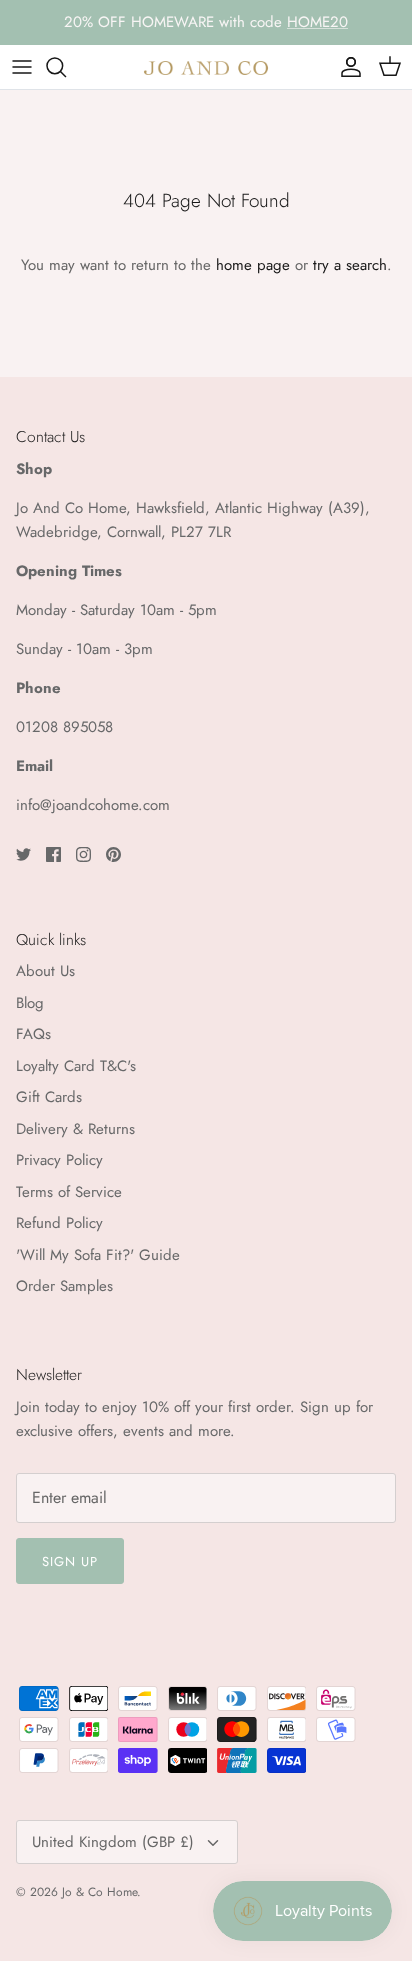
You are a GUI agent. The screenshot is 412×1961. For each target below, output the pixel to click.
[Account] (346, 67)
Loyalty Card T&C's (76, 1066)
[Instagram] (83, 854)
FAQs (33, 1034)
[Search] (66, 67)
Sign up (70, 1561)
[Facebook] (53, 854)
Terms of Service (69, 1192)
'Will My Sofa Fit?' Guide (98, 1255)
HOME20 (317, 22)
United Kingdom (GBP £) (113, 1842)
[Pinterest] (113, 854)
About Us (45, 971)
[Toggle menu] (22, 67)
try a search (350, 265)
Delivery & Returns (75, 1129)
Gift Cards (49, 1097)
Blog (30, 1003)
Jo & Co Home (99, 1892)
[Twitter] (23, 854)
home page (253, 265)
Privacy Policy (59, 1160)
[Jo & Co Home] (206, 66)
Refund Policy (59, 1223)
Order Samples (64, 1286)
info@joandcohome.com (93, 805)
